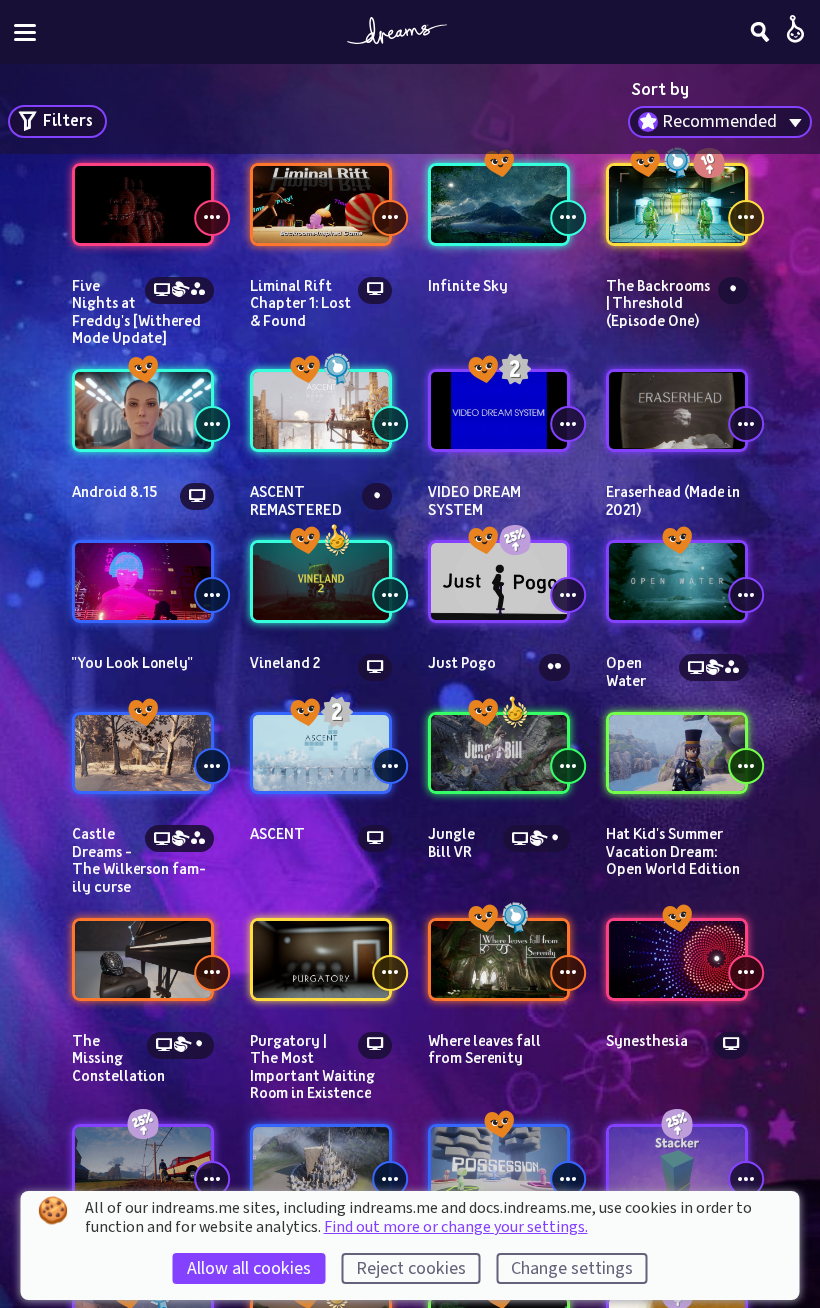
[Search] (760, 32)
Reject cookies (411, 1268)
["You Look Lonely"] (143, 581)
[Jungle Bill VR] (499, 753)
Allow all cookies (249, 1268)
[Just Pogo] (499, 581)
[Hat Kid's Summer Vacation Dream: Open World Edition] (677, 753)
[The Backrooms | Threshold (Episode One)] (677, 204)
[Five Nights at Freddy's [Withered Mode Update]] (143, 204)
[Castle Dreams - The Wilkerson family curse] (143, 753)
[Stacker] (677, 1165)
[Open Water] (677, 581)
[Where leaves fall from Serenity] (499, 959)
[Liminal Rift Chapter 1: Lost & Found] (321, 204)
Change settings (572, 1268)
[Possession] (499, 1165)
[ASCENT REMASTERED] (321, 410)
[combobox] (720, 122)
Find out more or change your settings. (456, 1227)
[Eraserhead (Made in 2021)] (677, 410)
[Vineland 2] (321, 581)
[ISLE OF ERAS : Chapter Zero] (143, 1165)
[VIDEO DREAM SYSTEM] (499, 410)
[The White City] (321, 1165)
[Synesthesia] (677, 959)
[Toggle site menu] (25, 32)
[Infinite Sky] (499, 204)
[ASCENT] (321, 753)
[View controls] (212, 218)
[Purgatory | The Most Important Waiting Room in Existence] (321, 959)
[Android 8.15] (143, 410)
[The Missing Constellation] (143, 959)
